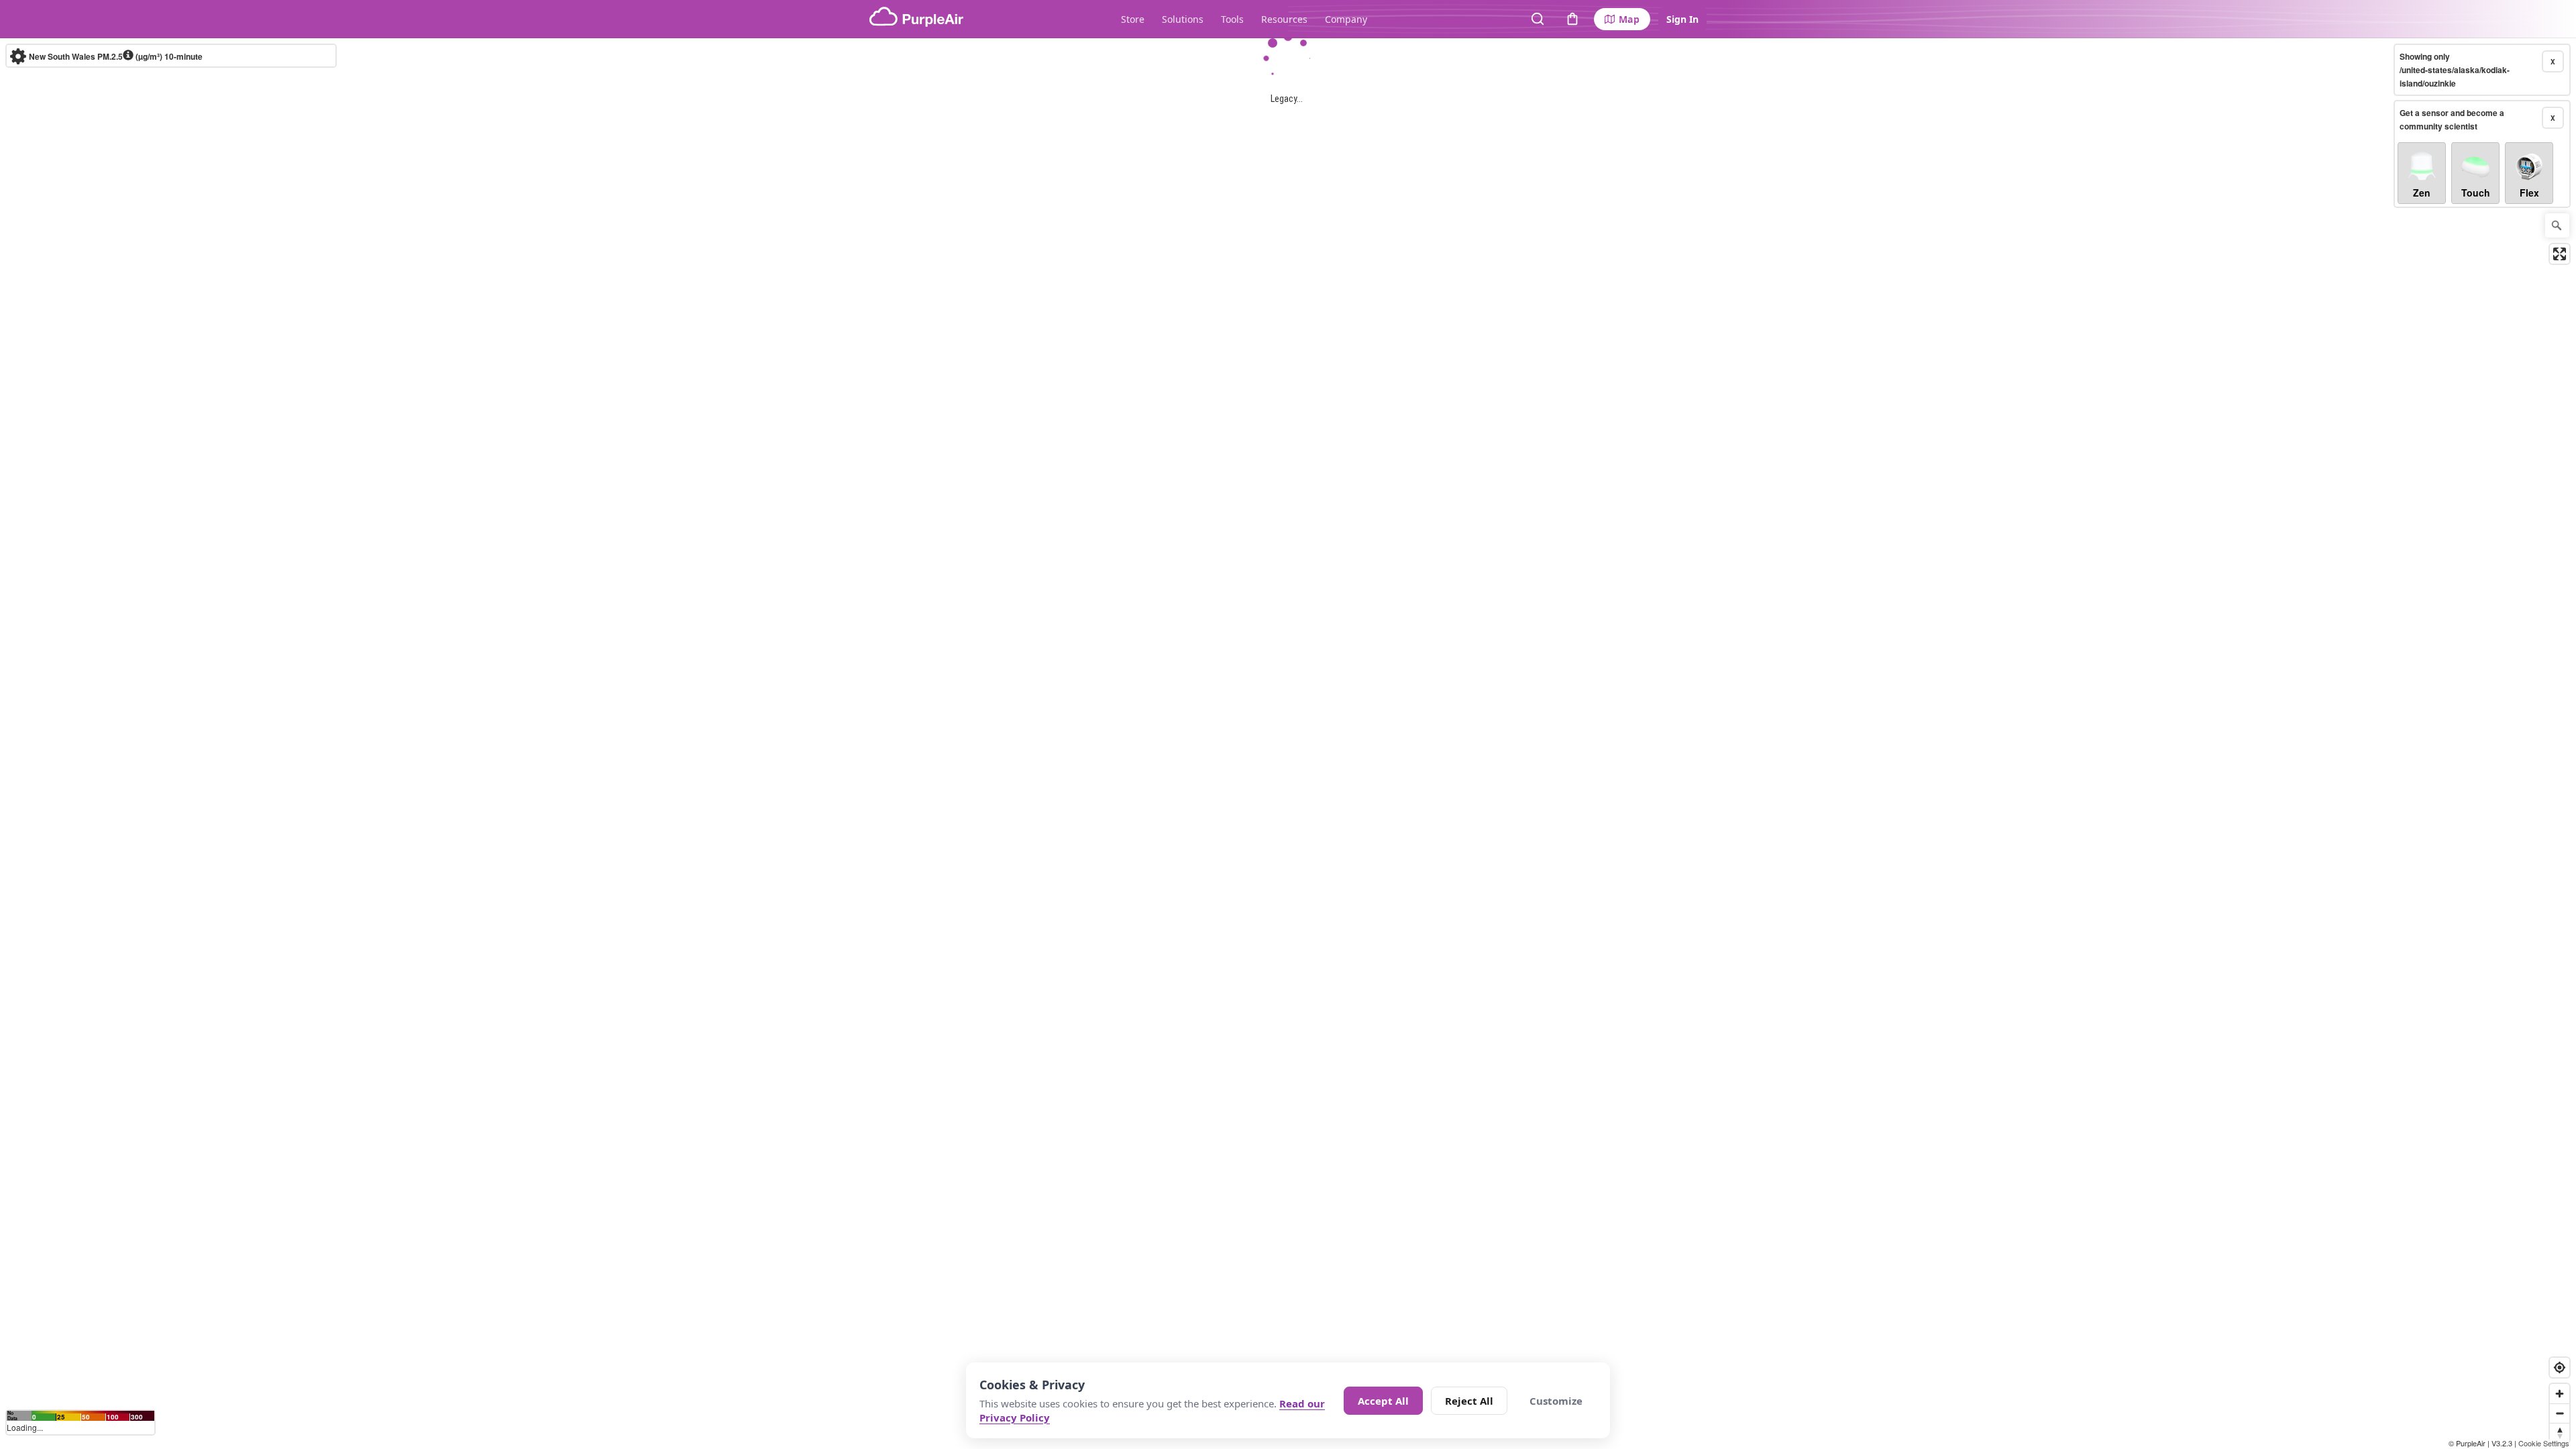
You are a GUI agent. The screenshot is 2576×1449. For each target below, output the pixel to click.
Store (1133, 19)
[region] (1288, 744)
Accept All (1383, 1401)
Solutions (1183, 19)
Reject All (1469, 1401)
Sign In (1682, 19)
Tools (1232, 19)
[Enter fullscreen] (2560, 254)
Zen (2422, 193)
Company (1346, 19)
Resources (1284, 19)
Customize (1556, 1401)
